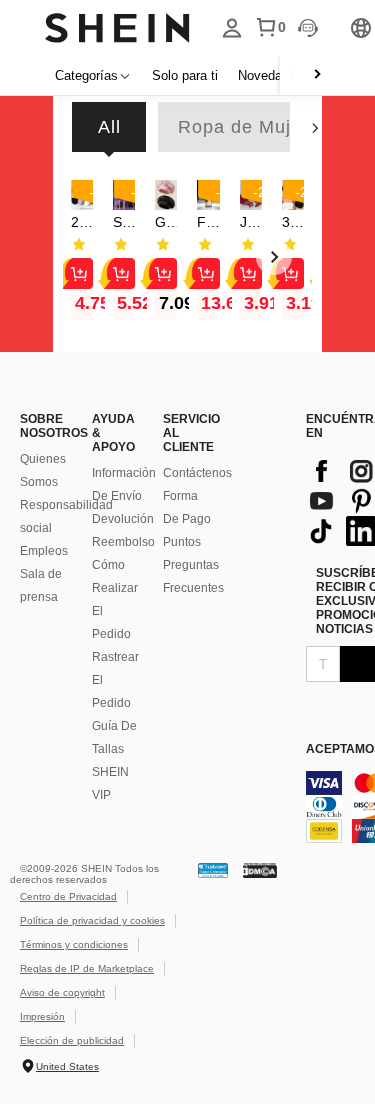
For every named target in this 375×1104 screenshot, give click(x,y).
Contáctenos (197, 473)
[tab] (109, 127)
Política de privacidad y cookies (92, 920)
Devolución (123, 519)
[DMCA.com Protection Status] (260, 869)
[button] (166, 195)
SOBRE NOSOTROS (46, 426)
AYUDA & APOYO (113, 433)
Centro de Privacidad (68, 896)
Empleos (44, 551)
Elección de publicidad (72, 1040)
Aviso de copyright (62, 992)
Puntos (182, 542)
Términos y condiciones (74, 944)
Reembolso (123, 542)
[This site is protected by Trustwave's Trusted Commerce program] (213, 869)
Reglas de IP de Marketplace (87, 968)
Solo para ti (185, 75)
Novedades (270, 75)
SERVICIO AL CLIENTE (189, 433)
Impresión (42, 1016)
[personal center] (232, 28)
